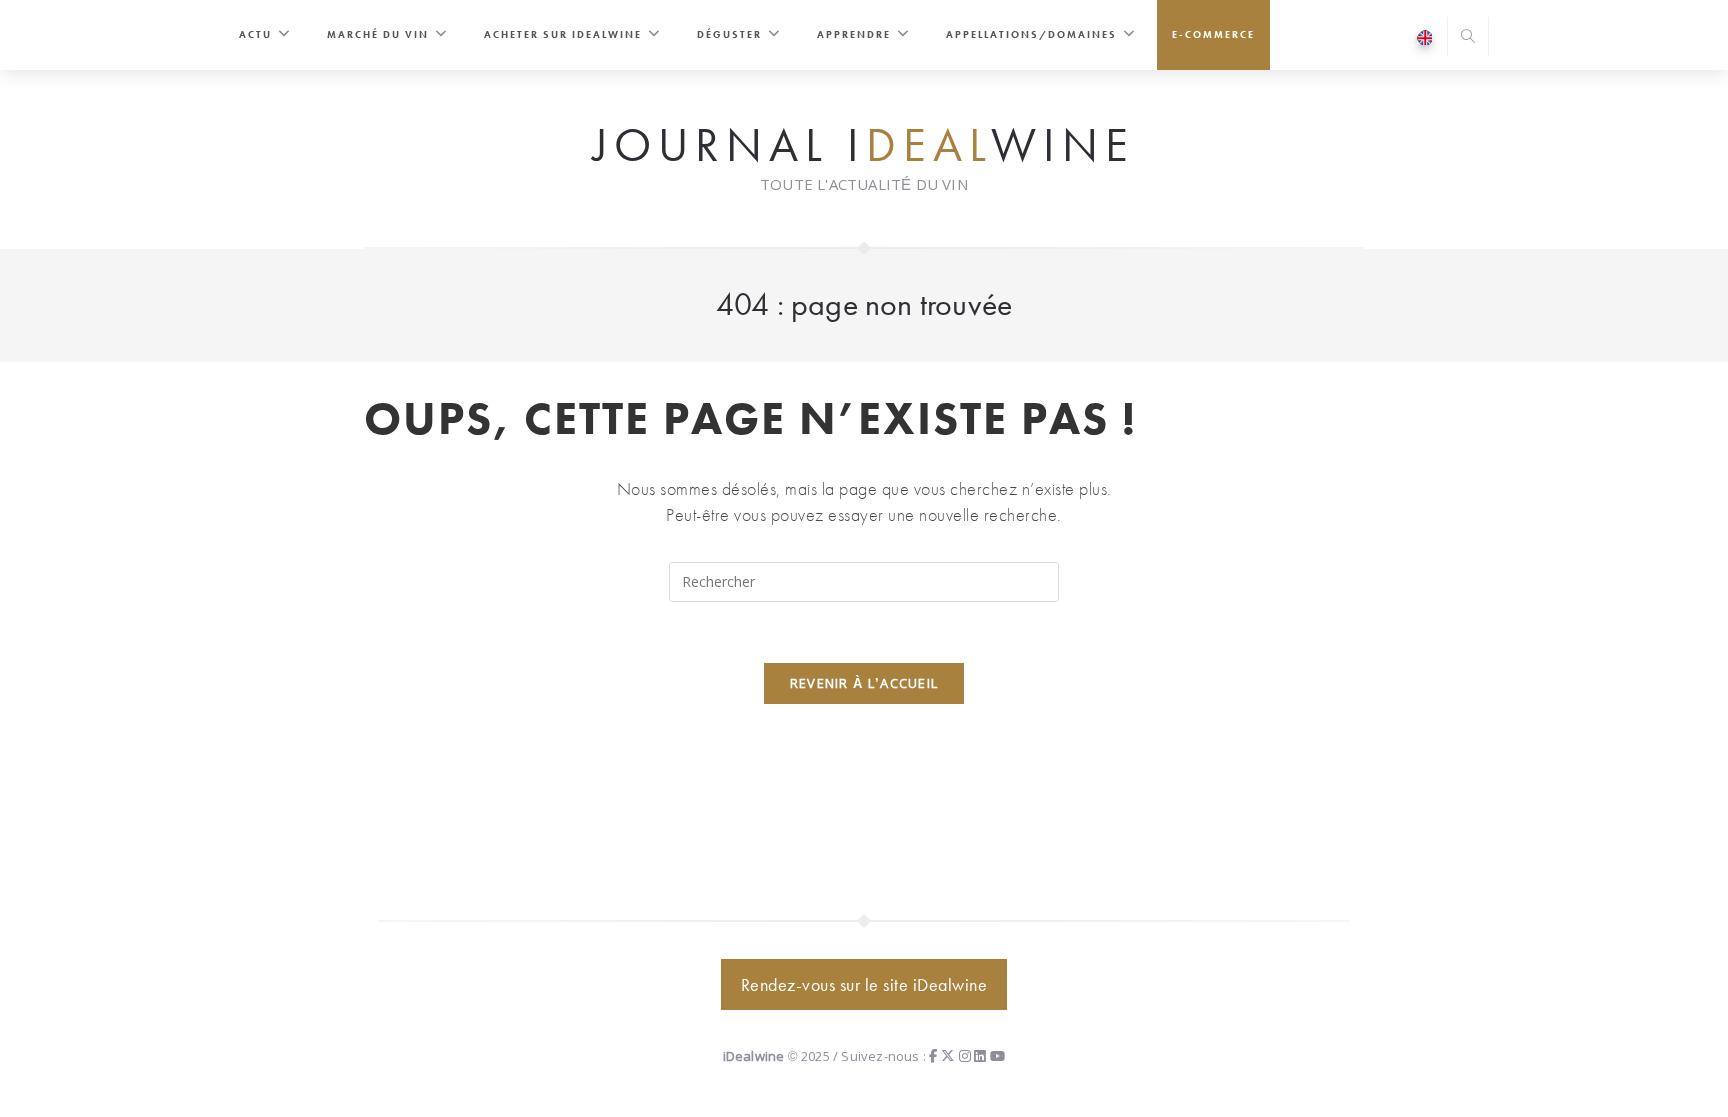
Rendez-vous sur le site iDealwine (864, 984)
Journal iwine (864, 146)
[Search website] (1468, 38)
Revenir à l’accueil (864, 683)
